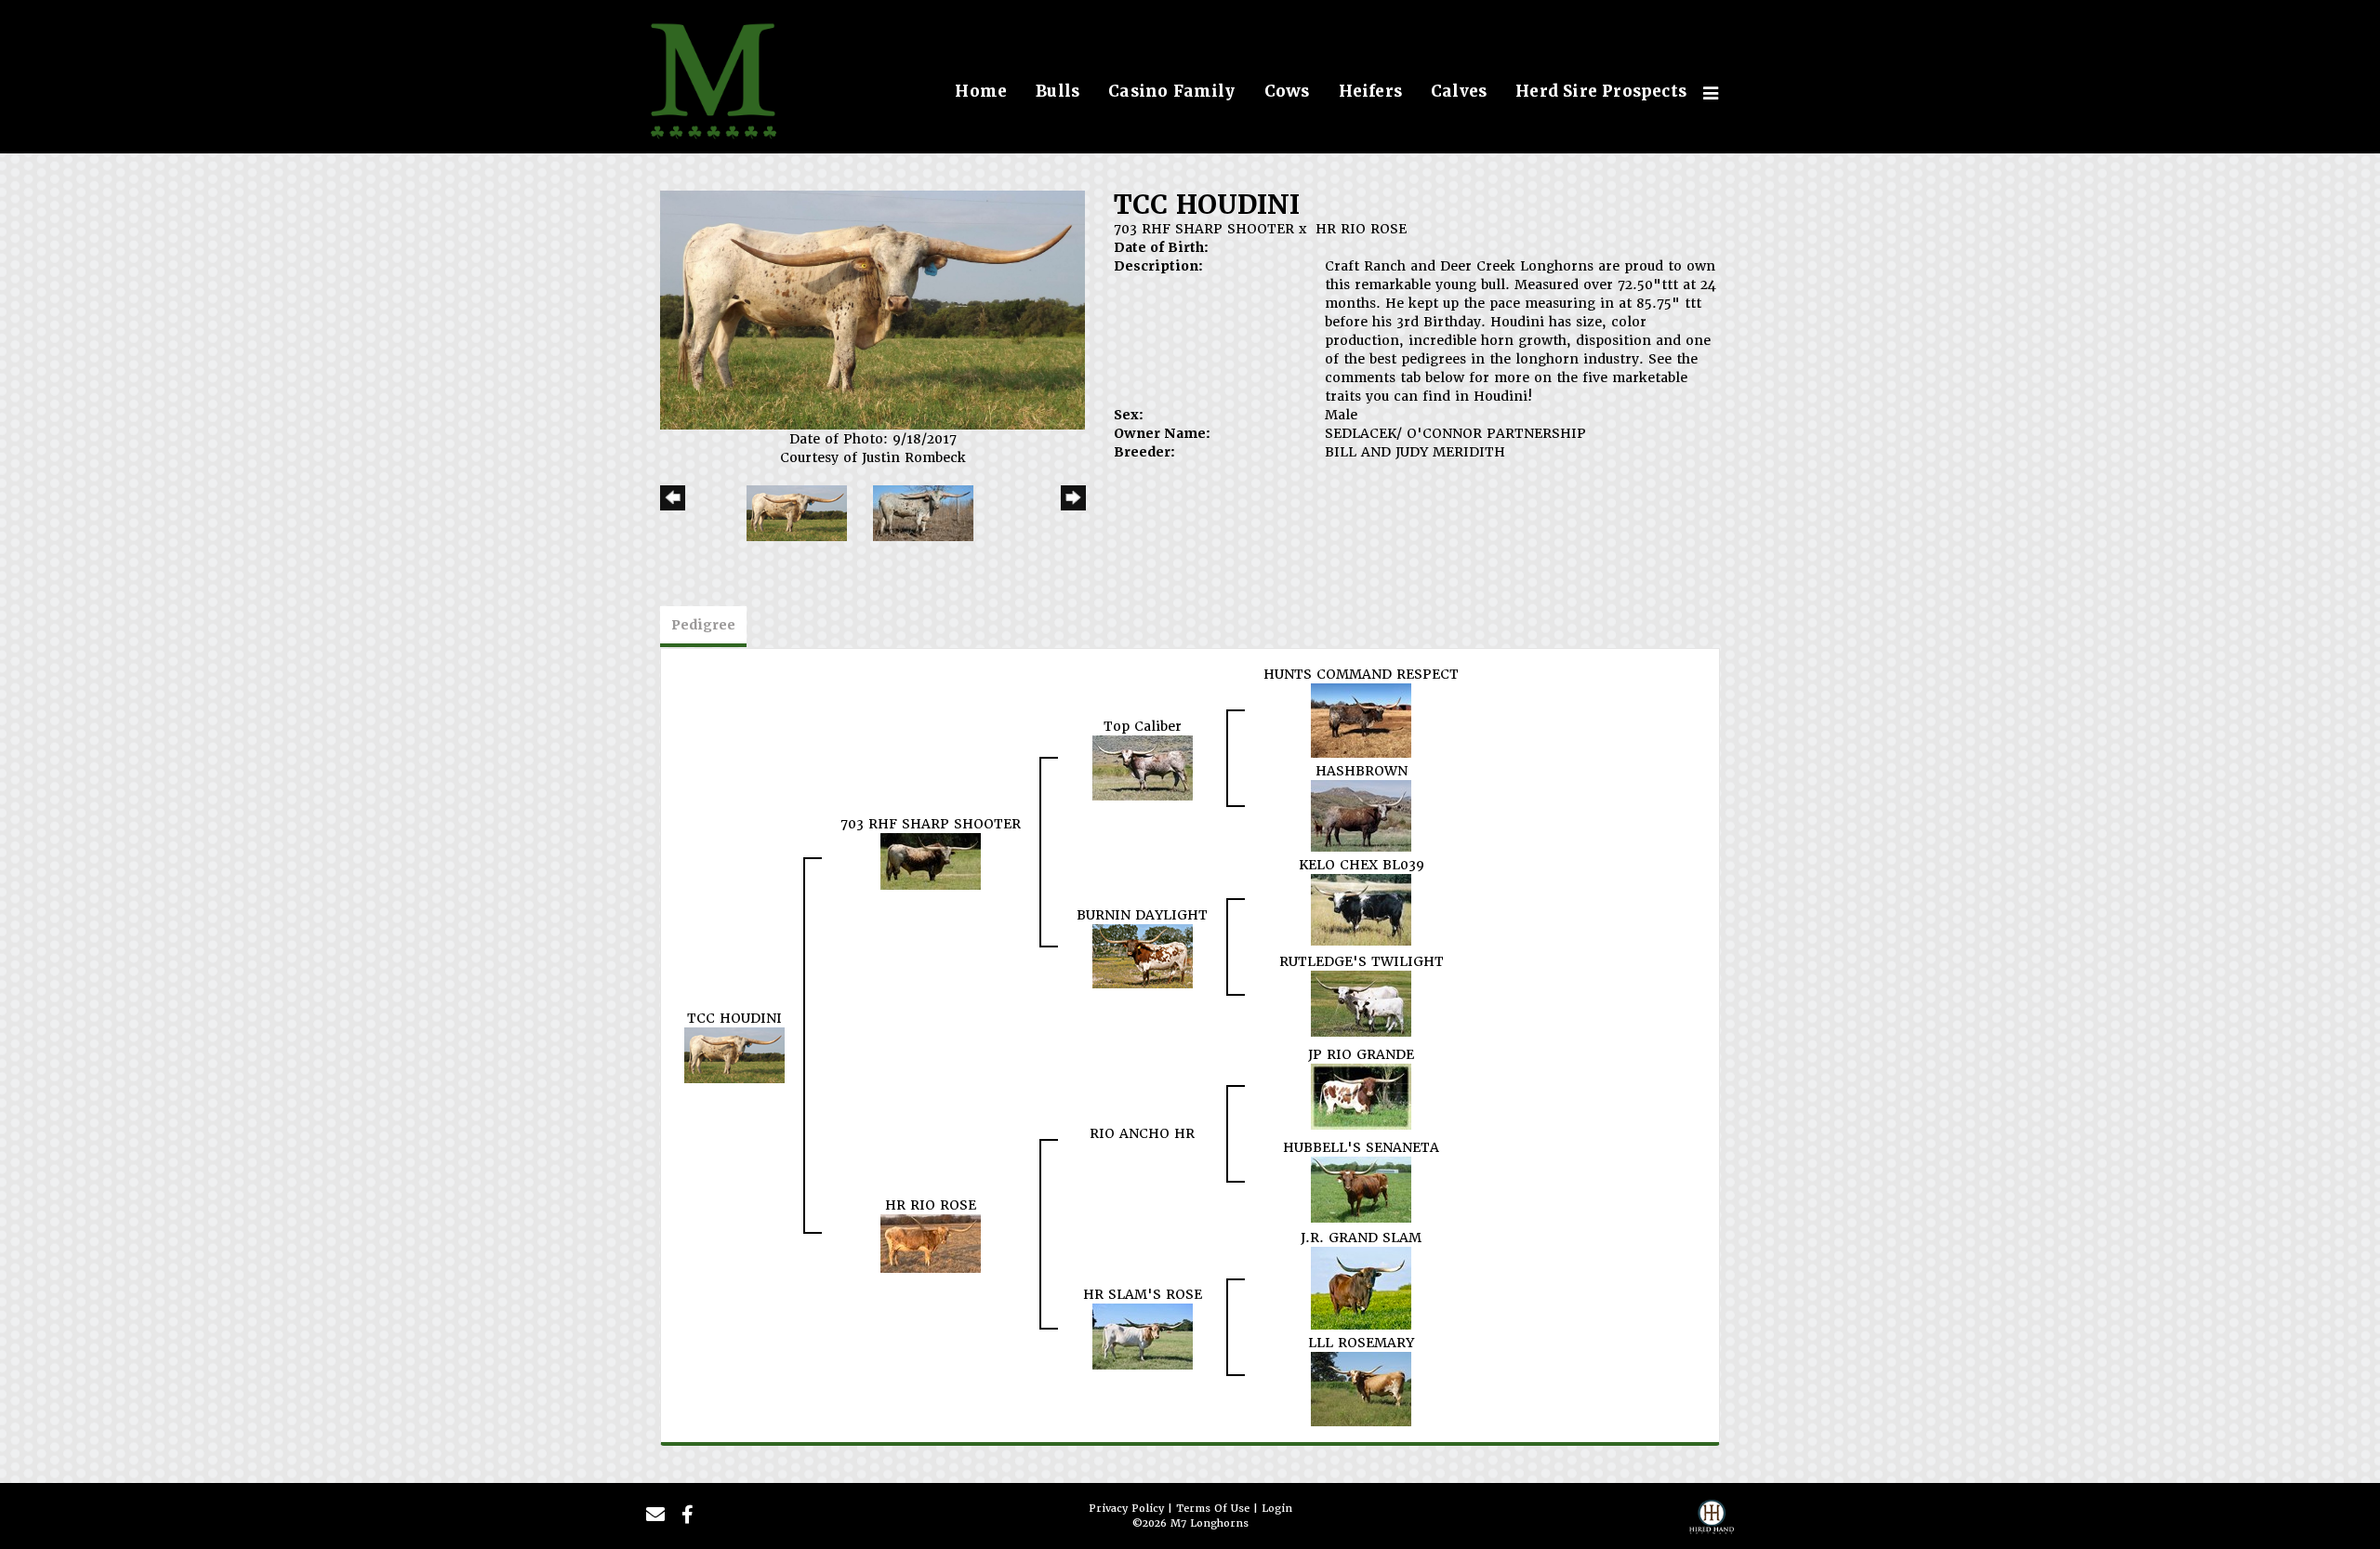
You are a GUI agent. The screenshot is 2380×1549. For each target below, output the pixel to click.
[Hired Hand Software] (1712, 1522)
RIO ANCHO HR (1142, 1133)
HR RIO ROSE (1361, 229)
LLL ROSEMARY (1361, 1343)
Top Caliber (1143, 726)
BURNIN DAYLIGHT (1142, 915)
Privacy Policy (1126, 1509)
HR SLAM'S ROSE (1143, 1294)
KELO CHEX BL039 (1362, 865)
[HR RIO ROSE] (931, 1243)
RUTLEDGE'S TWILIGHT (1362, 961)
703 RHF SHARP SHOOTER (1204, 229)
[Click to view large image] (873, 310)
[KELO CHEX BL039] (1361, 909)
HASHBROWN (1362, 771)
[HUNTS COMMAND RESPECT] (1361, 720)
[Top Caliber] (1143, 767)
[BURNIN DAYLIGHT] (1143, 956)
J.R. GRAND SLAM (1361, 1238)
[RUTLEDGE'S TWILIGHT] (1361, 1002)
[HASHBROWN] (1361, 815)
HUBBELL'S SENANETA (1361, 1147)
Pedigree (703, 625)
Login (1277, 1509)
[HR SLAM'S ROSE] (1143, 1336)
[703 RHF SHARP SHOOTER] (931, 860)
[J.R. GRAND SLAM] (1361, 1288)
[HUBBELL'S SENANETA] (1361, 1188)
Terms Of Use (1213, 1509)
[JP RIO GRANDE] (1361, 1095)
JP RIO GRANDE (1361, 1054)
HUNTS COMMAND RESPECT (1361, 674)
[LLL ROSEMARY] (1361, 1388)
